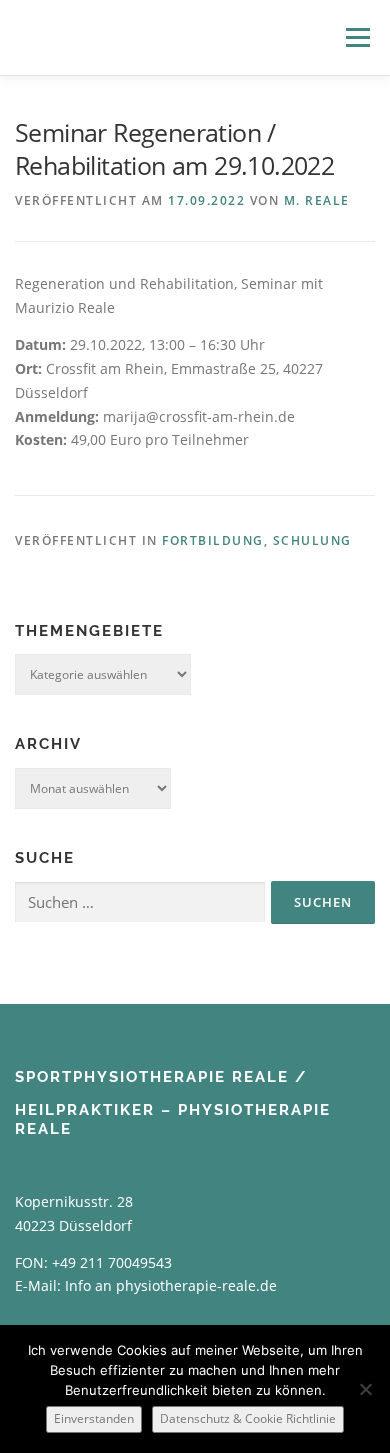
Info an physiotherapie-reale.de (171, 1285)
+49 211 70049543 (112, 1262)
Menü (357, 37)
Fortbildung (213, 540)
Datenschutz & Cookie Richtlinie (248, 1418)
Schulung (312, 540)
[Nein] (365, 1389)
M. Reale (317, 200)
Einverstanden (94, 1418)
